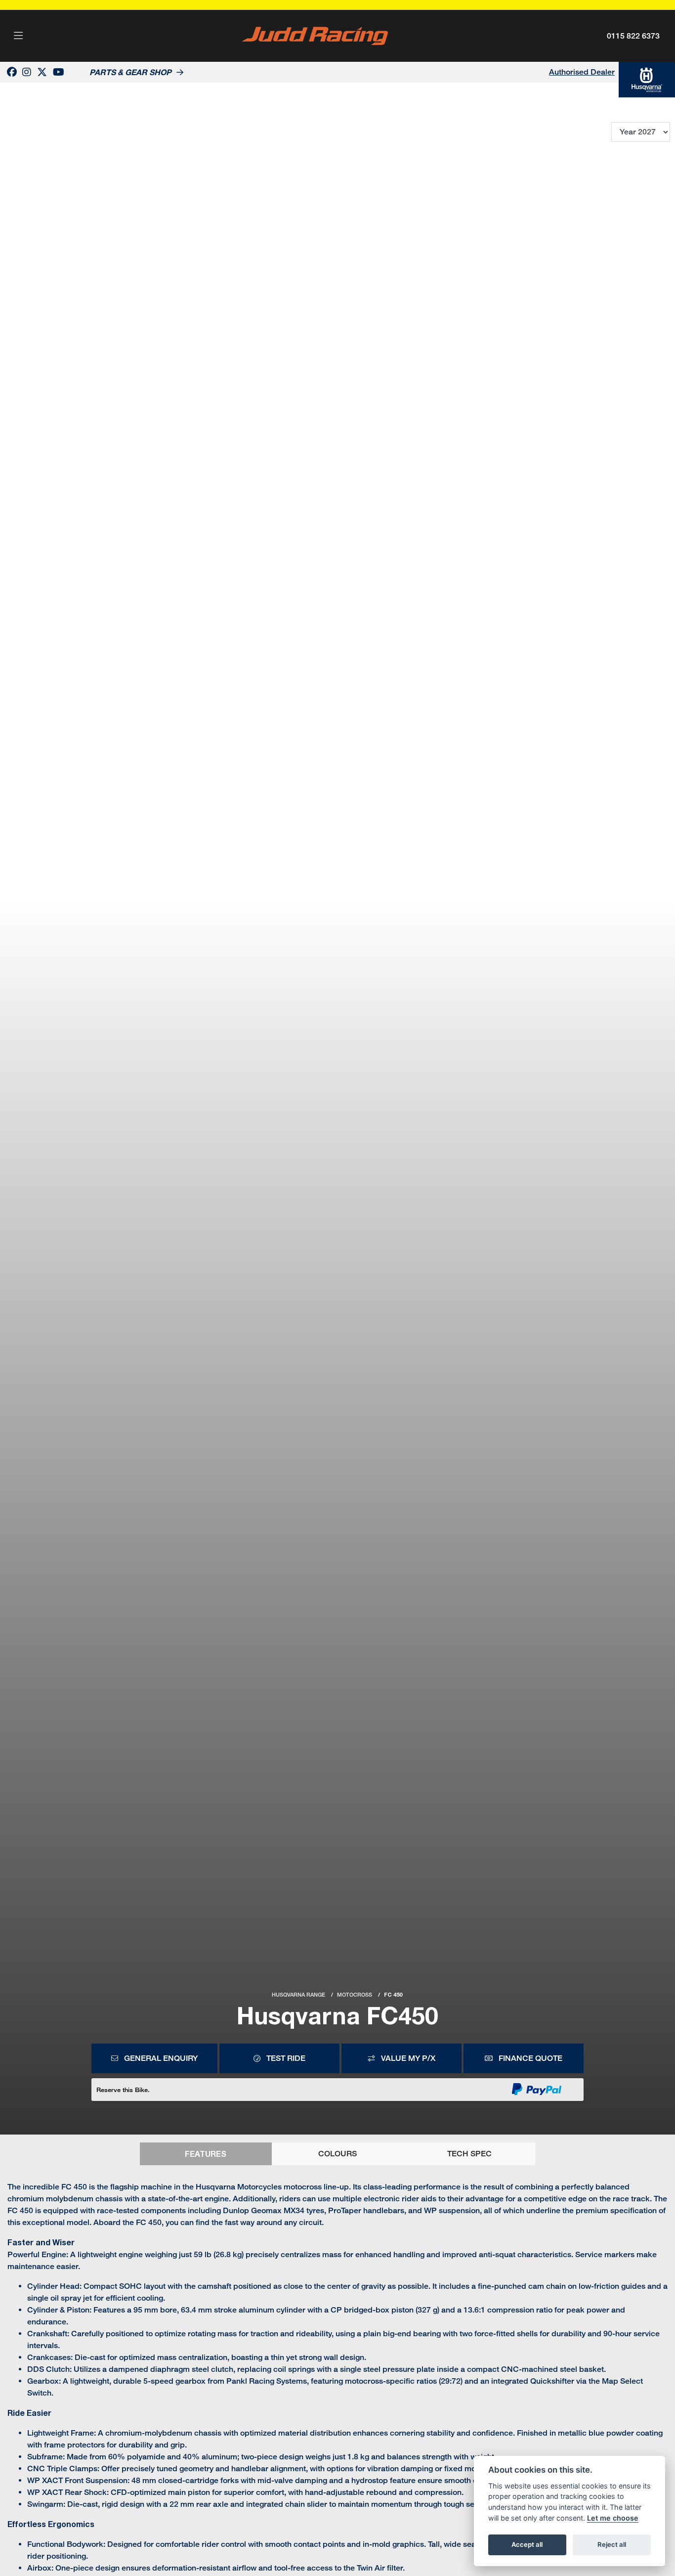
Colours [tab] (337, 2154)
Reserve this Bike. (123, 2090)
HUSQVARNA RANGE (298, 1995)
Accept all (527, 2544)
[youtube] (59, 72)
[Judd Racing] (315, 35)
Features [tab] (206, 2154)
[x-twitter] (42, 72)
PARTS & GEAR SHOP (130, 72)
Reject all (612, 2544)
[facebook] (12, 72)
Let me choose (613, 2518)
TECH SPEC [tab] (469, 2154)
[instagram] (27, 72)
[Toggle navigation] (18, 36)
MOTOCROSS (355, 1995)
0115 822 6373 (633, 36)
